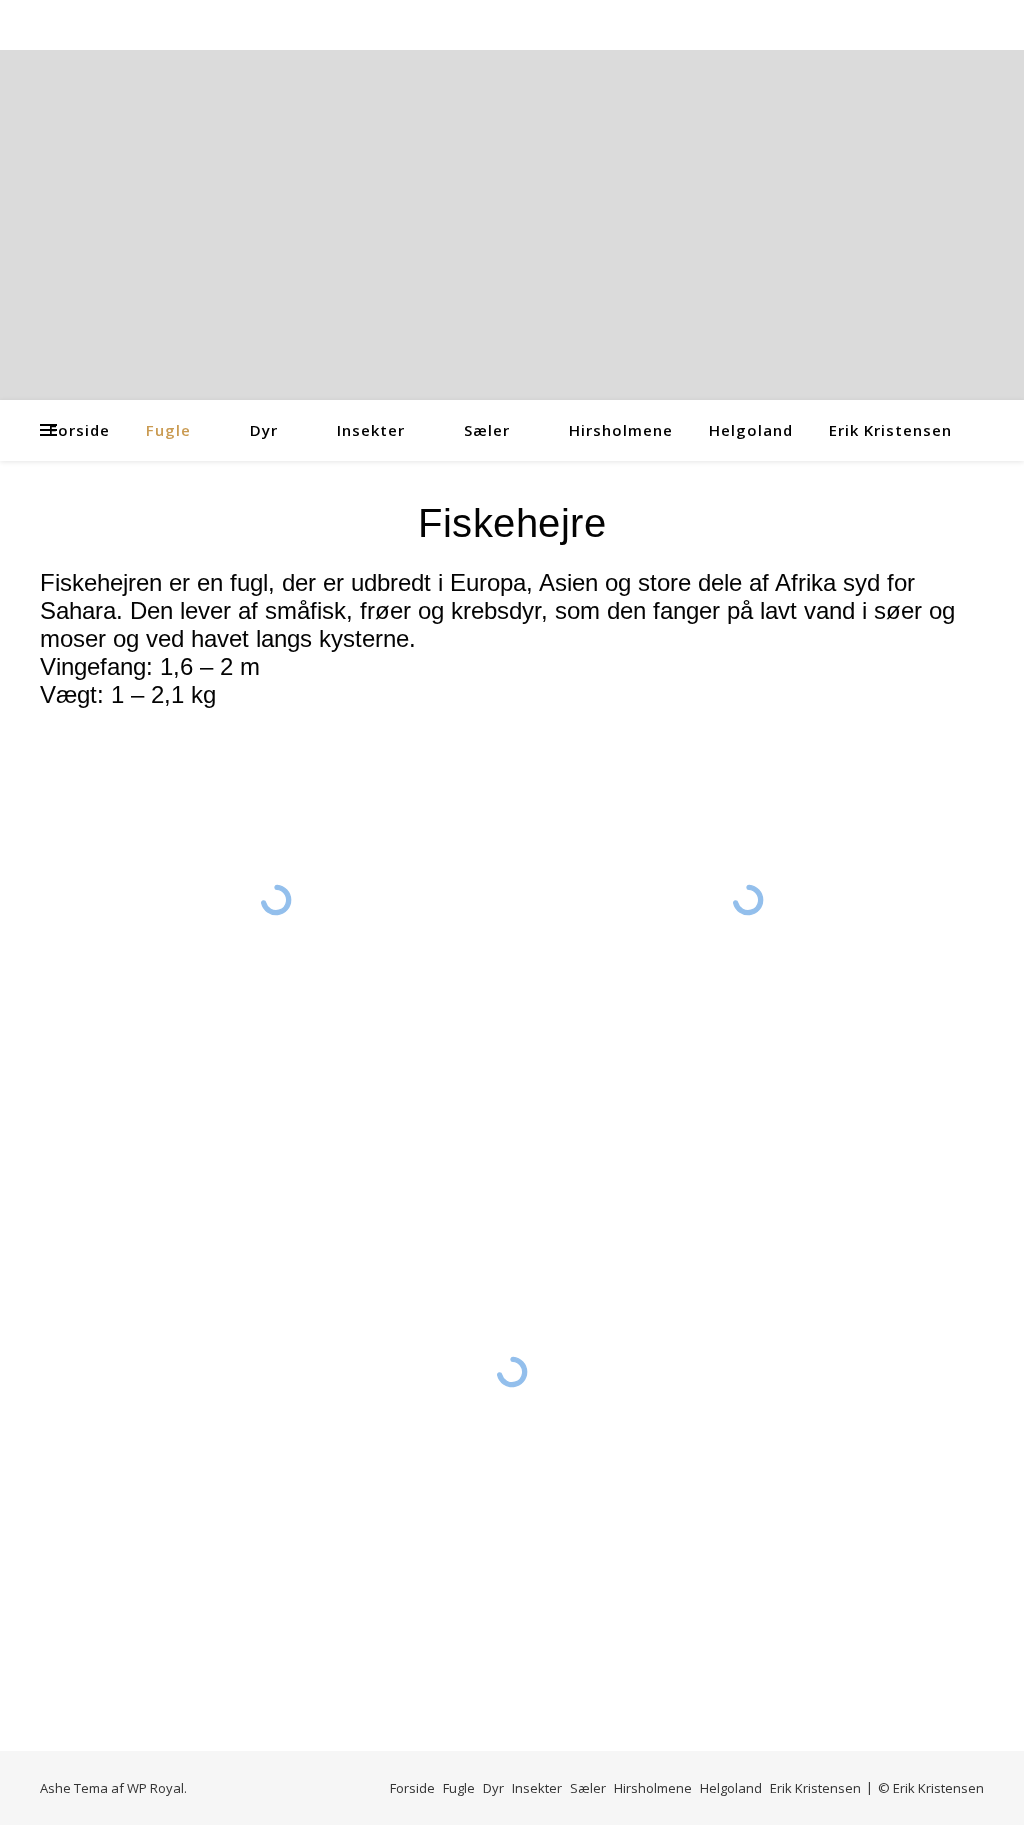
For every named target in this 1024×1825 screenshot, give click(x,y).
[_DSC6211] (748, 900)
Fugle (168, 430)
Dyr (264, 430)
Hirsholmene (621, 430)
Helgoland (751, 430)
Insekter (371, 430)
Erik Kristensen (890, 430)
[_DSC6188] (275, 900)
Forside (79, 430)
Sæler (487, 430)
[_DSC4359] (512, 1372)
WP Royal (155, 1788)
